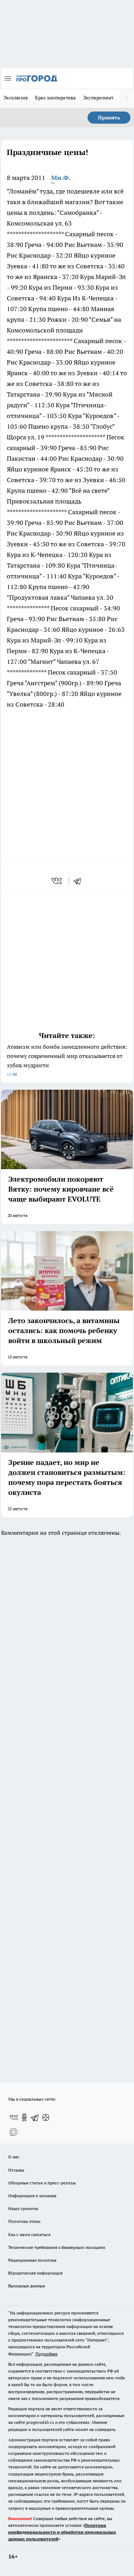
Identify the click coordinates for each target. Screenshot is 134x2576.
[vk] (57, 881)
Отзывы (16, 2170)
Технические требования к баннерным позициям (57, 2247)
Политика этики (24, 2221)
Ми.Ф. (61, 178)
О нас (14, 2157)
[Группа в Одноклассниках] (24, 2117)
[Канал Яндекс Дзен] (46, 2117)
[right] (127, 98)
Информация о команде (32, 2196)
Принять (109, 118)
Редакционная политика (32, 2260)
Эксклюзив (16, 98)
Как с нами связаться (29, 2234)
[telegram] (80, 881)
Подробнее (46, 2354)
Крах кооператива (55, 98)
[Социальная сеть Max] (14, 2132)
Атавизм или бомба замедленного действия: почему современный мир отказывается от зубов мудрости (67, 1060)
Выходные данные (27, 2286)
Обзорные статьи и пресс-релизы (42, 2183)
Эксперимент (98, 98)
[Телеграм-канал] (35, 2117)
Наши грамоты (23, 2208)
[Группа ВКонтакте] (14, 2117)
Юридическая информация (35, 2273)
